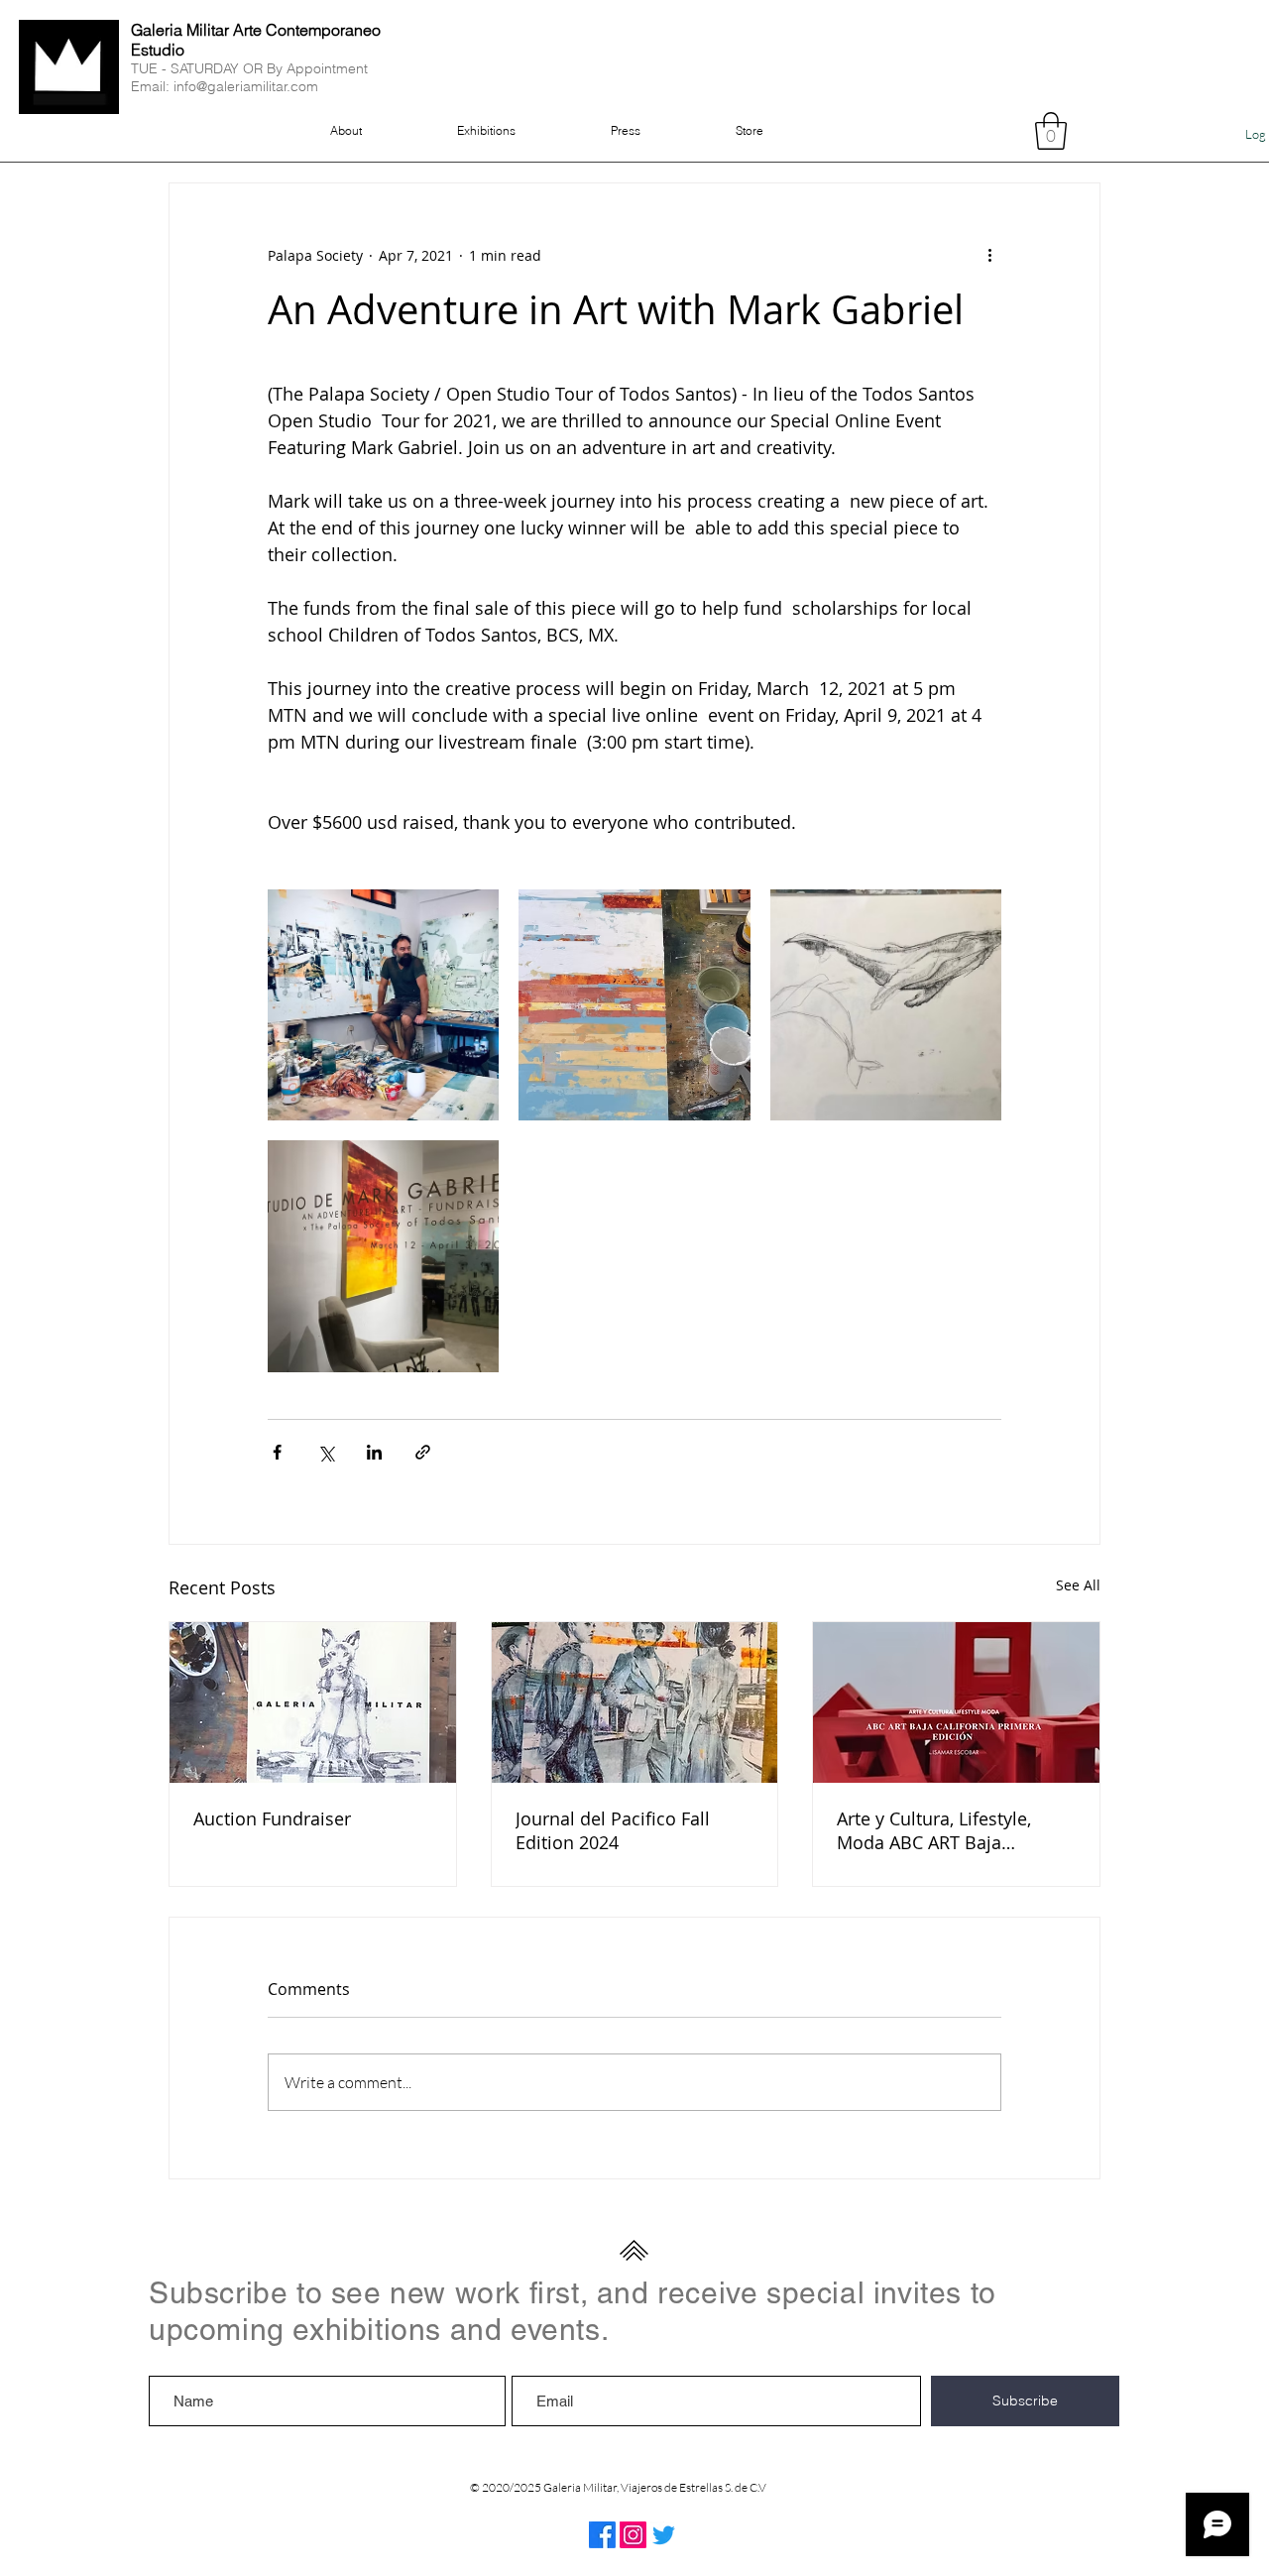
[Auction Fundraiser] (313, 1702)
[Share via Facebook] (277, 1452)
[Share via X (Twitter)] (326, 1452)
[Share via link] (423, 1452)
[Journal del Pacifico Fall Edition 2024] (635, 1702)
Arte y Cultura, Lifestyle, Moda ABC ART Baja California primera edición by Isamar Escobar (946, 1830)
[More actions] (989, 255)
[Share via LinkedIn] (374, 1452)
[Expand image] (383, 1005)
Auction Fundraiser (272, 1818)
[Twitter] (664, 2535)
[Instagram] (633, 2535)
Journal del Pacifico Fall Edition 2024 (613, 1830)
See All (1078, 1585)
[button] (1051, 131)
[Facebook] (602, 2535)
